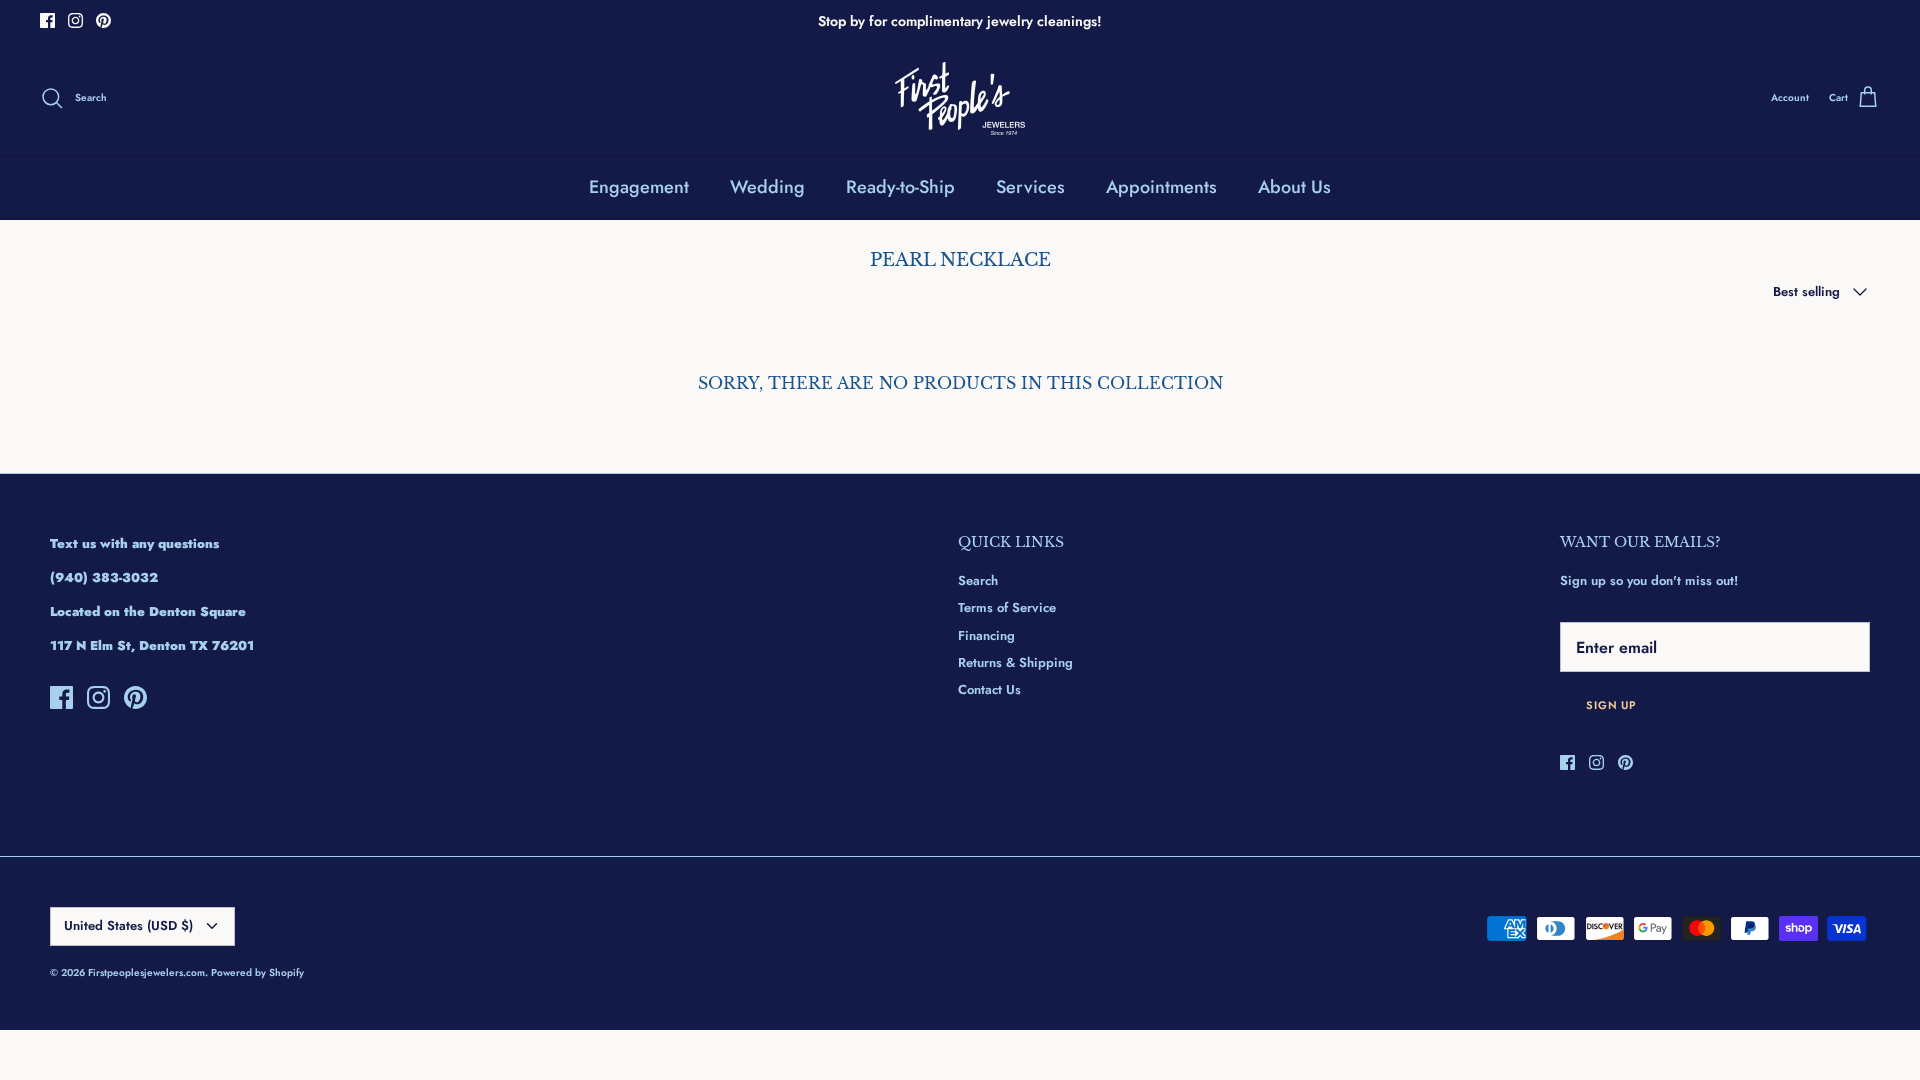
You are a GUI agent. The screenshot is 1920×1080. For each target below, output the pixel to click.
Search (978, 580)
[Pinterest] (103, 20)
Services (1030, 187)
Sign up (1611, 705)
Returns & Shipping (1015, 662)
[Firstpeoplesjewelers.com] (960, 98)
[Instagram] (75, 20)
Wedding (767, 187)
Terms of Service (1007, 607)
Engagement (639, 187)
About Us (1294, 187)
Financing (986, 635)
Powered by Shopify (257, 972)
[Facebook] (47, 20)
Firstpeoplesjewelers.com (146, 972)
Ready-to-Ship (900, 187)
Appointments (1161, 187)
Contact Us (989, 689)
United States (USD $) (128, 925)
